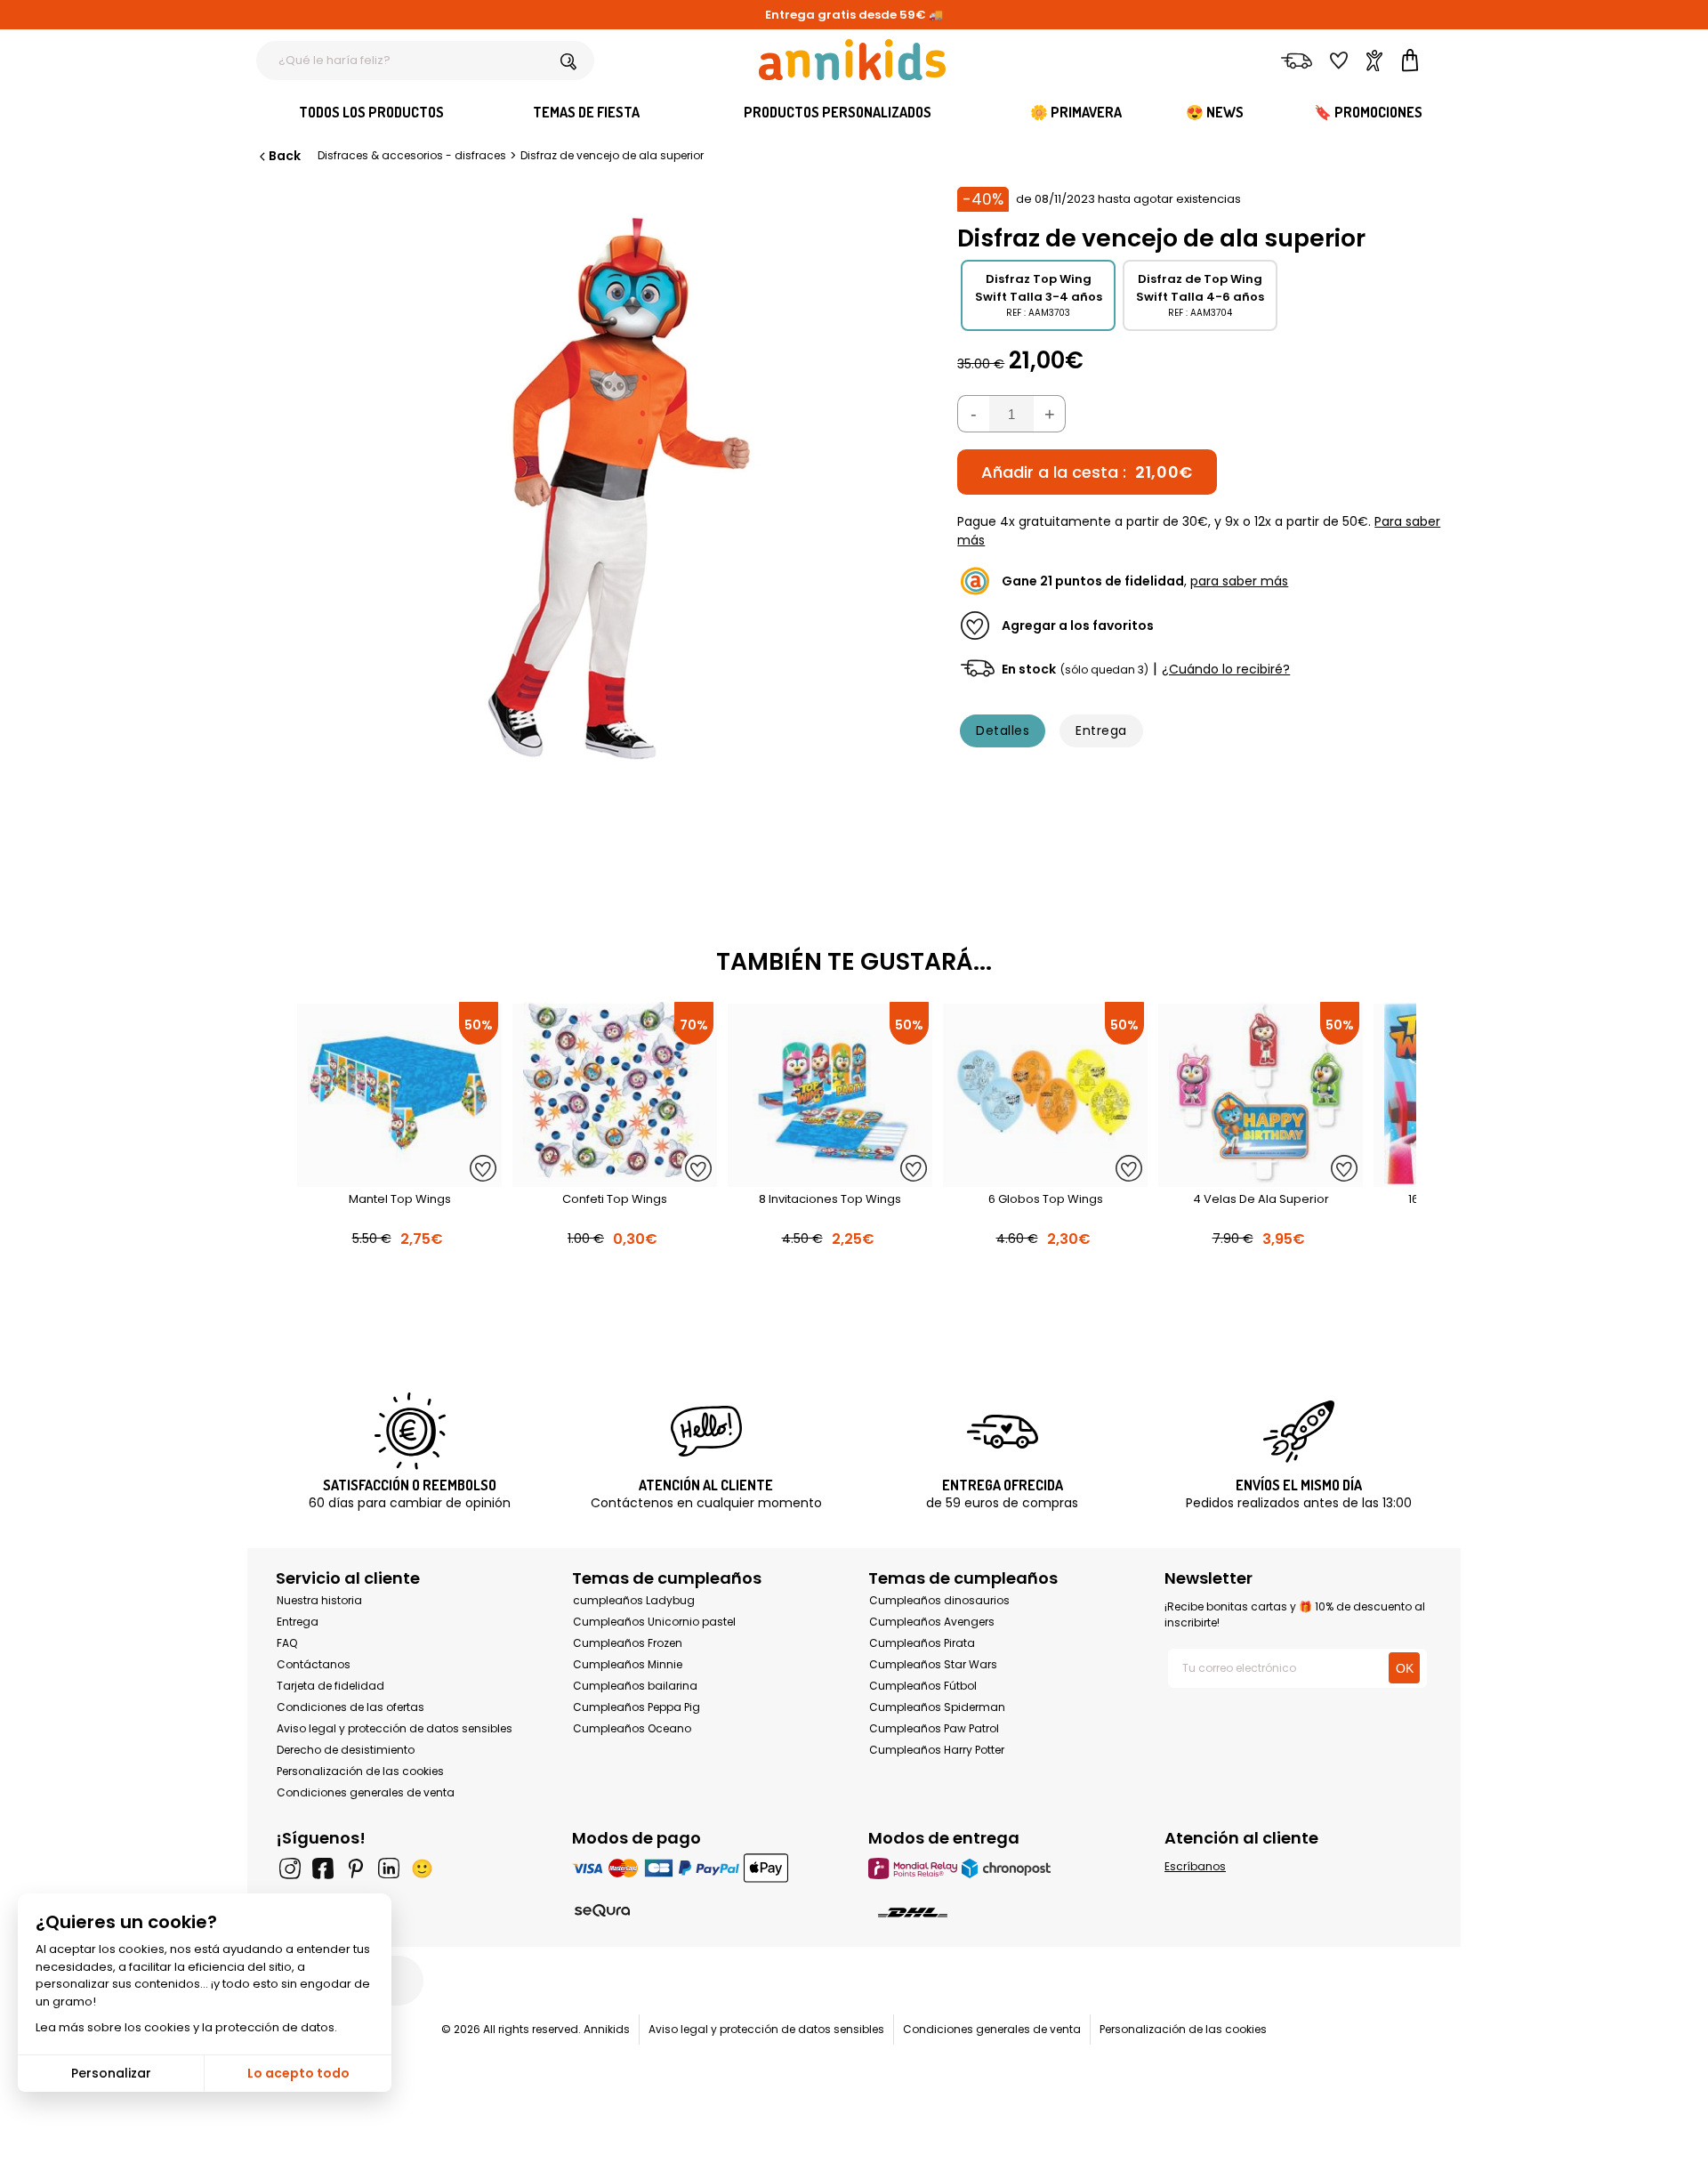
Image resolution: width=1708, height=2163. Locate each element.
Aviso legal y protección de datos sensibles (395, 1728)
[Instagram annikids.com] (290, 1868)
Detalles (1003, 730)
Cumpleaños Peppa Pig (636, 1707)
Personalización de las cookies (360, 1771)
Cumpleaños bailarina (635, 1686)
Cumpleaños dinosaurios (939, 1600)
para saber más (1239, 581)
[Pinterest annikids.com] (356, 1868)
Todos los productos (371, 112)
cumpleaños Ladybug (634, 1600)
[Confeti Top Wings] (615, 1178)
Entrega (1101, 730)
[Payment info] (706, 1868)
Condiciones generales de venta (366, 1792)
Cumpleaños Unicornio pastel (654, 1622)
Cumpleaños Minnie (628, 1664)
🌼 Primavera (1076, 112)
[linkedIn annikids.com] (389, 1868)
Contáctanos (314, 1664)
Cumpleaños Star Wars (933, 1664)
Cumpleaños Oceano (632, 1728)
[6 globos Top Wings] (1045, 1178)
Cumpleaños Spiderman (937, 1707)
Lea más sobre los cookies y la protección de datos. (186, 2027)
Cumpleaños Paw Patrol (934, 1728)
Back (285, 156)
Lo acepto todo (298, 2073)
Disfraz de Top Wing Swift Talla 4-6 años (1200, 288)
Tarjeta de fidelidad (330, 1686)
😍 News (1215, 112)
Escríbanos (1195, 1866)
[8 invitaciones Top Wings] (830, 1178)
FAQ (287, 1643)
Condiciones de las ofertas (350, 1707)
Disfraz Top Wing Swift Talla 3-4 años (1039, 288)
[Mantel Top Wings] (399, 1178)
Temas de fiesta (586, 112)
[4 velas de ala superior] (1261, 1178)
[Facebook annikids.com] (323, 1868)
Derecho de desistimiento (346, 1750)
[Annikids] (852, 60)
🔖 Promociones (1368, 112)
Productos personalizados (838, 112)
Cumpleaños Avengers (932, 1622)
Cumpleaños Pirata (922, 1643)
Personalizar (111, 2073)
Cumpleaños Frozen (628, 1643)
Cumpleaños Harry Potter (937, 1750)
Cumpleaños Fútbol (923, 1686)
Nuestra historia (319, 1600)
